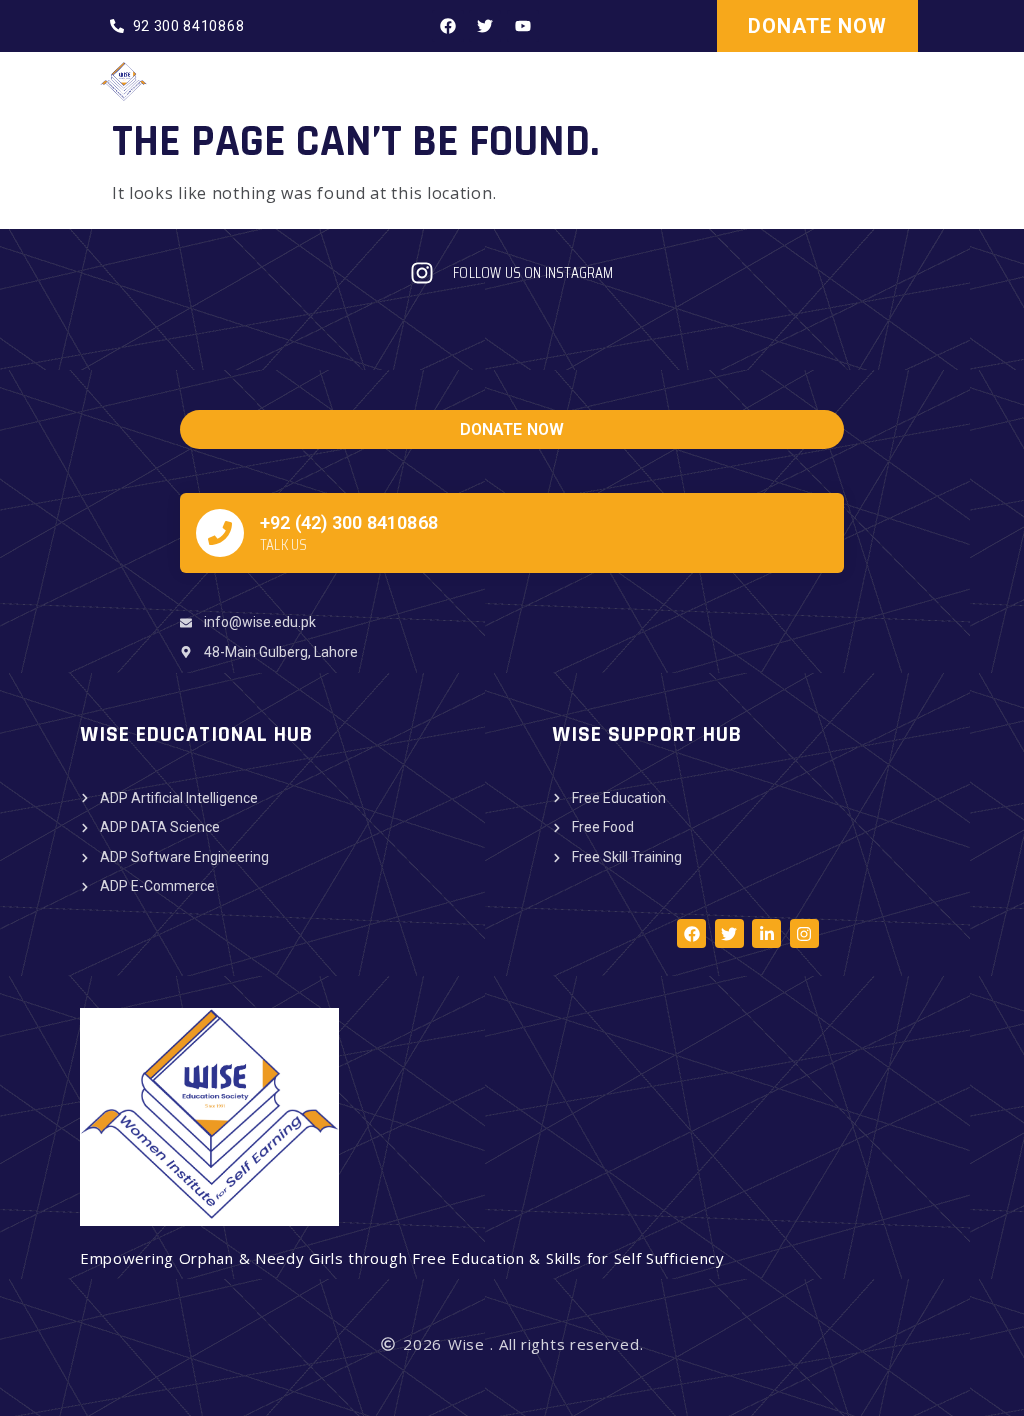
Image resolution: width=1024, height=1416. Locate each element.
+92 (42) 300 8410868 (349, 522)
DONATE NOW (817, 26)
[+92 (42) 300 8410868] (220, 533)
